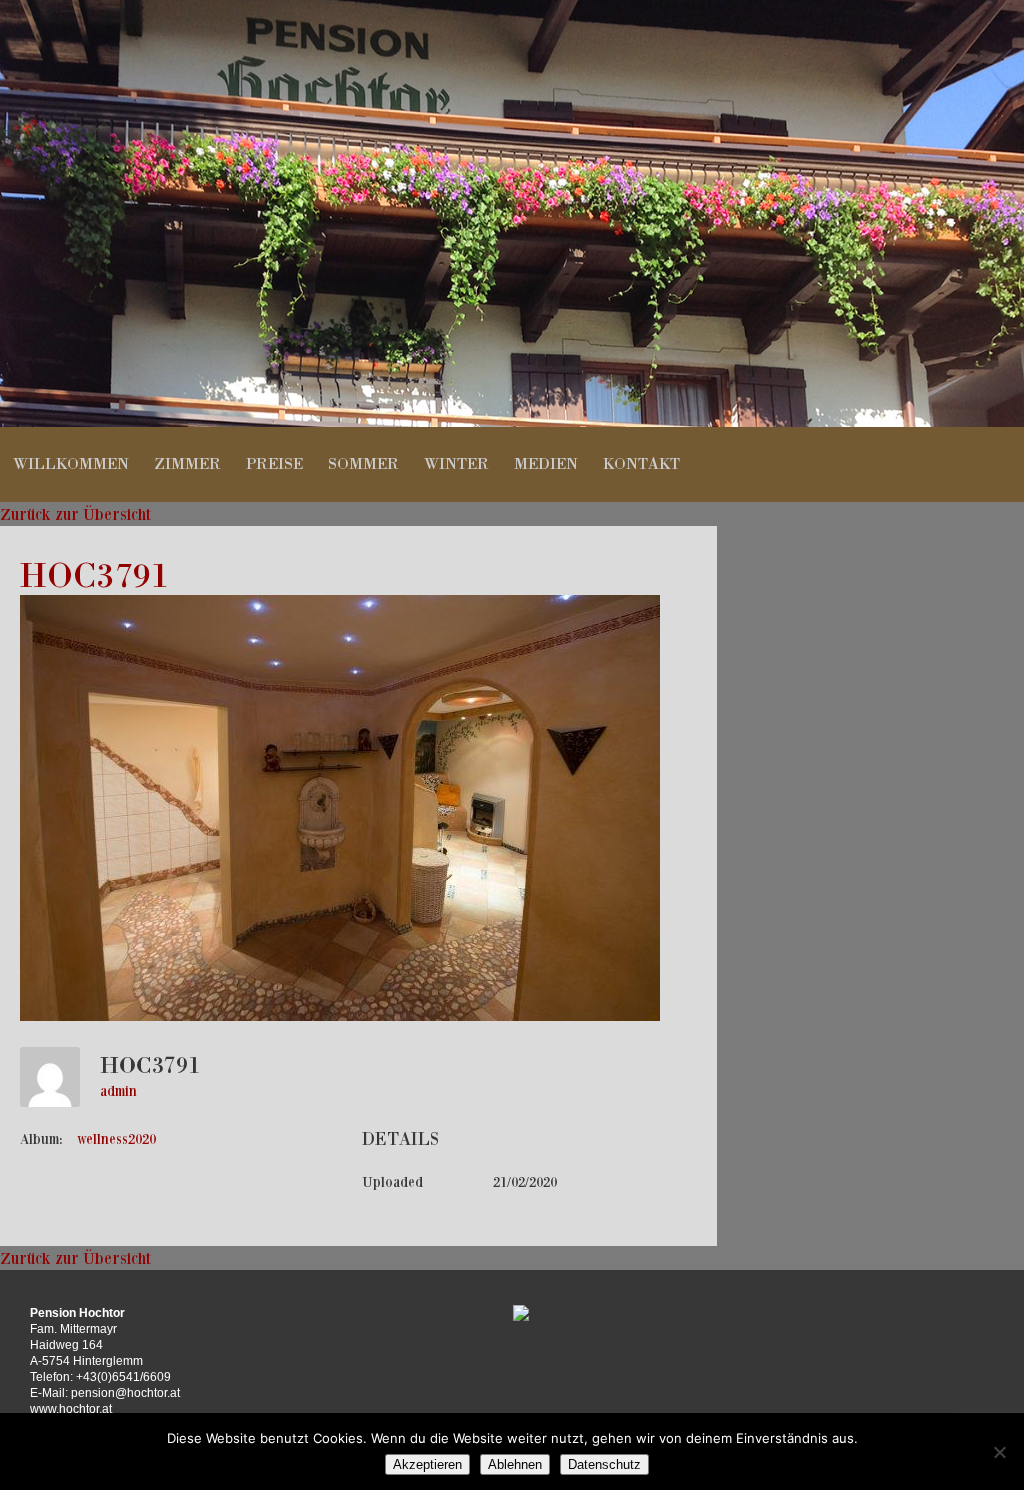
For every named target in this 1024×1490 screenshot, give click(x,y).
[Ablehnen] (999, 1452)
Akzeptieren (427, 1464)
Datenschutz (604, 1464)
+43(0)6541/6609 (123, 1377)
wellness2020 (116, 1139)
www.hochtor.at (71, 1409)
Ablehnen (515, 1464)
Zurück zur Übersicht (75, 514)
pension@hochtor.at (125, 1393)
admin (118, 1091)
